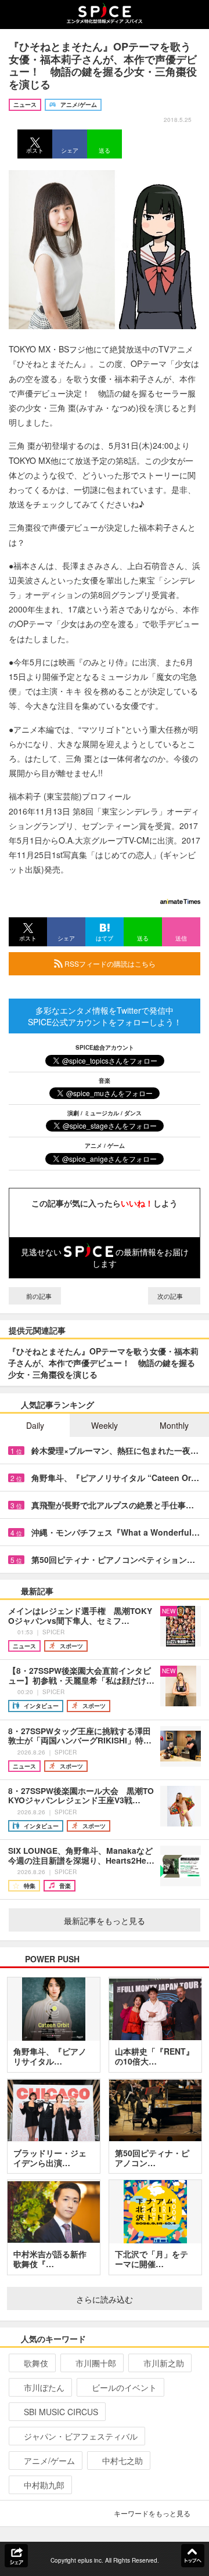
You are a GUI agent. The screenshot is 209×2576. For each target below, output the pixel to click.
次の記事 (171, 1296)
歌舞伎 (36, 2363)
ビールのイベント (124, 2387)
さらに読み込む (105, 2299)
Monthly (174, 1425)
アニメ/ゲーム (49, 2460)
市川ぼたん (44, 2387)
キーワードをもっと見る (152, 2513)
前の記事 (38, 1296)
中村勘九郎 (44, 2485)
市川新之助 (164, 2363)
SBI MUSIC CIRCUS (61, 2412)
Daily (35, 1425)
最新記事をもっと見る (105, 1921)
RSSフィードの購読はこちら (109, 963)
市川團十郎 (96, 2363)
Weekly (105, 1425)
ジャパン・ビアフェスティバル (81, 2436)
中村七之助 (122, 2460)
